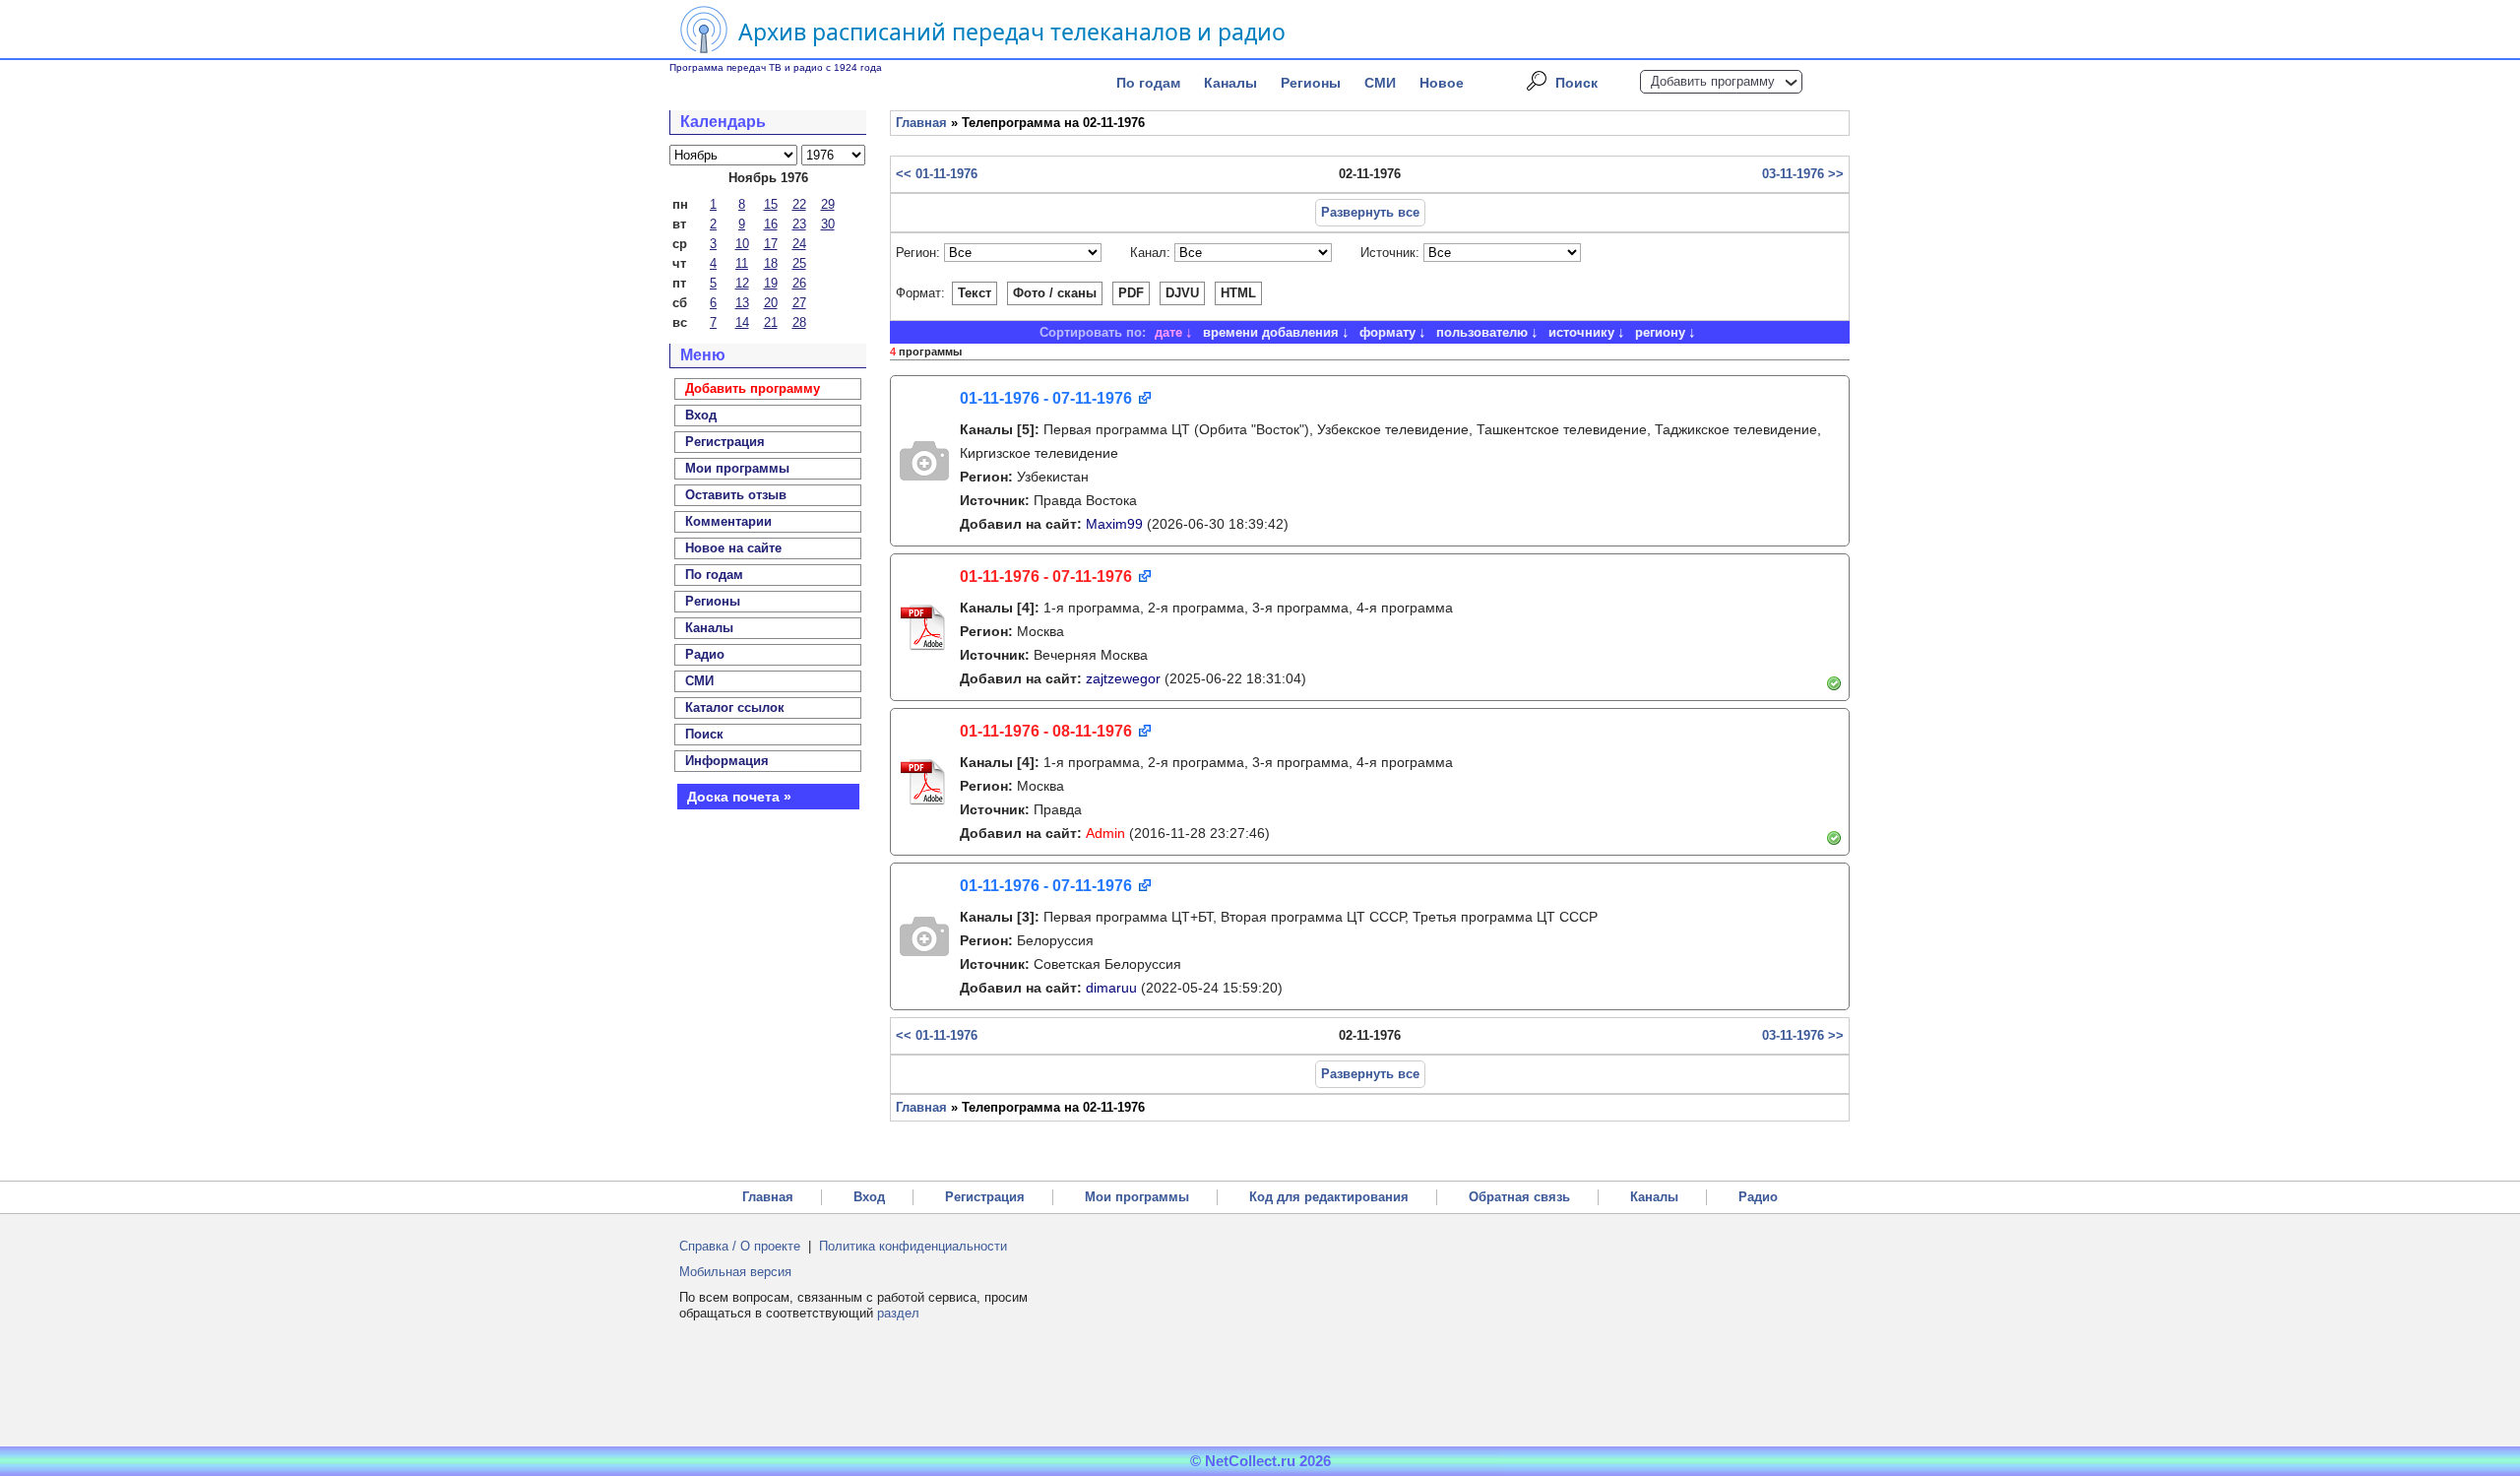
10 (742, 244)
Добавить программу (1713, 81)
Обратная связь (1519, 1197)
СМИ (1380, 83)
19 (771, 283)
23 (799, 224)
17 (771, 244)
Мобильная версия (735, 1272)
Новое (1442, 83)
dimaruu (1111, 988)
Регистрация (985, 1197)
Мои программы (737, 468)
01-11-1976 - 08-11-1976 (1046, 731)
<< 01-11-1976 (937, 174)
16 (771, 224)
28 (799, 322)
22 (799, 204)
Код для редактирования (1329, 1197)
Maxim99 (1114, 524)
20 (771, 303)
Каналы (1230, 83)
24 (799, 244)
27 (799, 303)
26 (799, 283)
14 (742, 322)
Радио (705, 654)
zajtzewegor (1123, 678)
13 (742, 303)
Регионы (1311, 83)
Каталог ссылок (735, 707)
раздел (898, 1313)
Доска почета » (739, 797)
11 (742, 263)
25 (799, 263)
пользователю (1482, 332)
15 (771, 204)
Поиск (1576, 83)
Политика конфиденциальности (913, 1246)
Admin (1105, 833)
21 (771, 322)
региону (1660, 332)
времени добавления (1271, 332)
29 (828, 204)
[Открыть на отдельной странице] (1143, 399)
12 (742, 283)
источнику (1581, 332)
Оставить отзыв (736, 495)
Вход (869, 1197)
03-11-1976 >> (1803, 174)
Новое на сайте (733, 548)
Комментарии (728, 521)
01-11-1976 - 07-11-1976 (1046, 398)
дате (1168, 332)
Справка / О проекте (740, 1246)
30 (828, 224)
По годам (1148, 83)
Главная (921, 123)
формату (1387, 332)
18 (771, 263)
